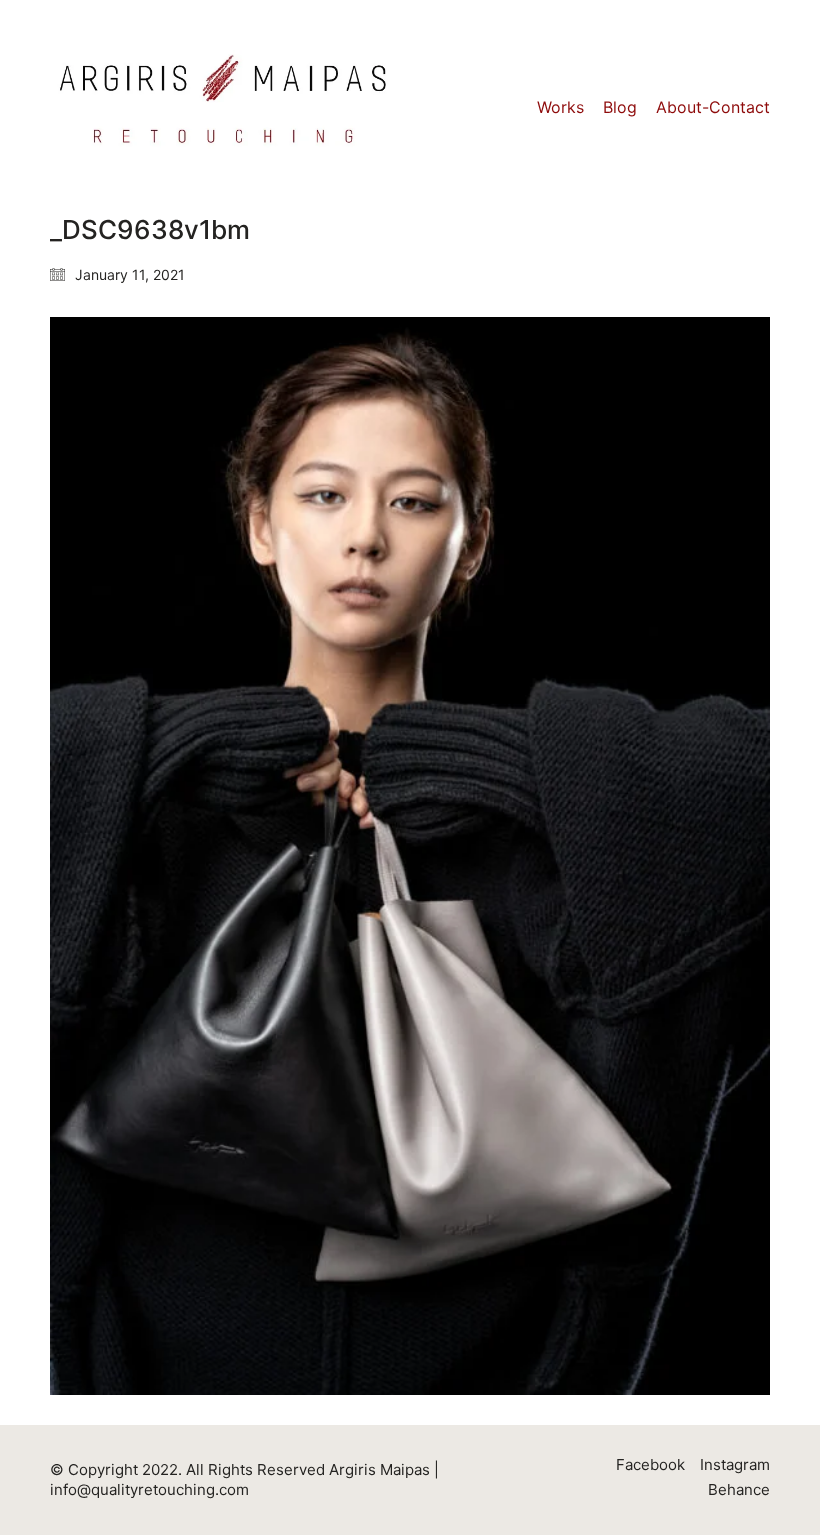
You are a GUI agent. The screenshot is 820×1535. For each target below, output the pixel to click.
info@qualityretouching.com (149, 1489)
